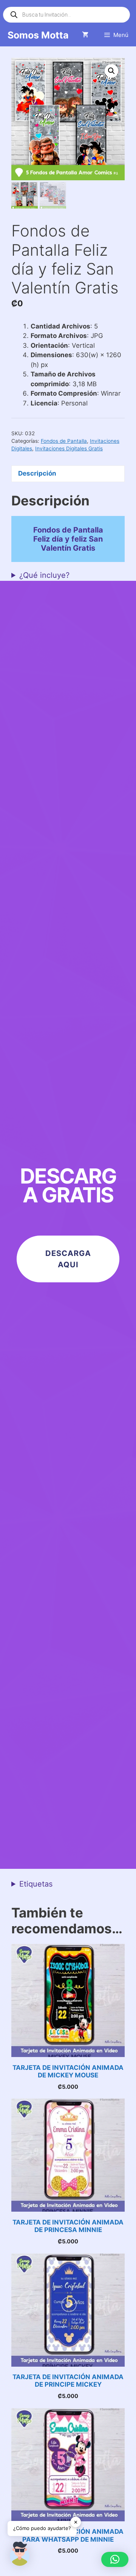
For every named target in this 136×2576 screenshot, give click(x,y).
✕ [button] (76, 2522)
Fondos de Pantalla (64, 441)
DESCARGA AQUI (68, 1259)
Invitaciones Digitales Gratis (69, 448)
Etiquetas (36, 1884)
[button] (111, 71)
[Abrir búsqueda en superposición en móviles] (66, 15)
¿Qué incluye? (44, 575)
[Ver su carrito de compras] (85, 35)
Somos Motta (38, 35)
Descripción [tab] (37, 473)
